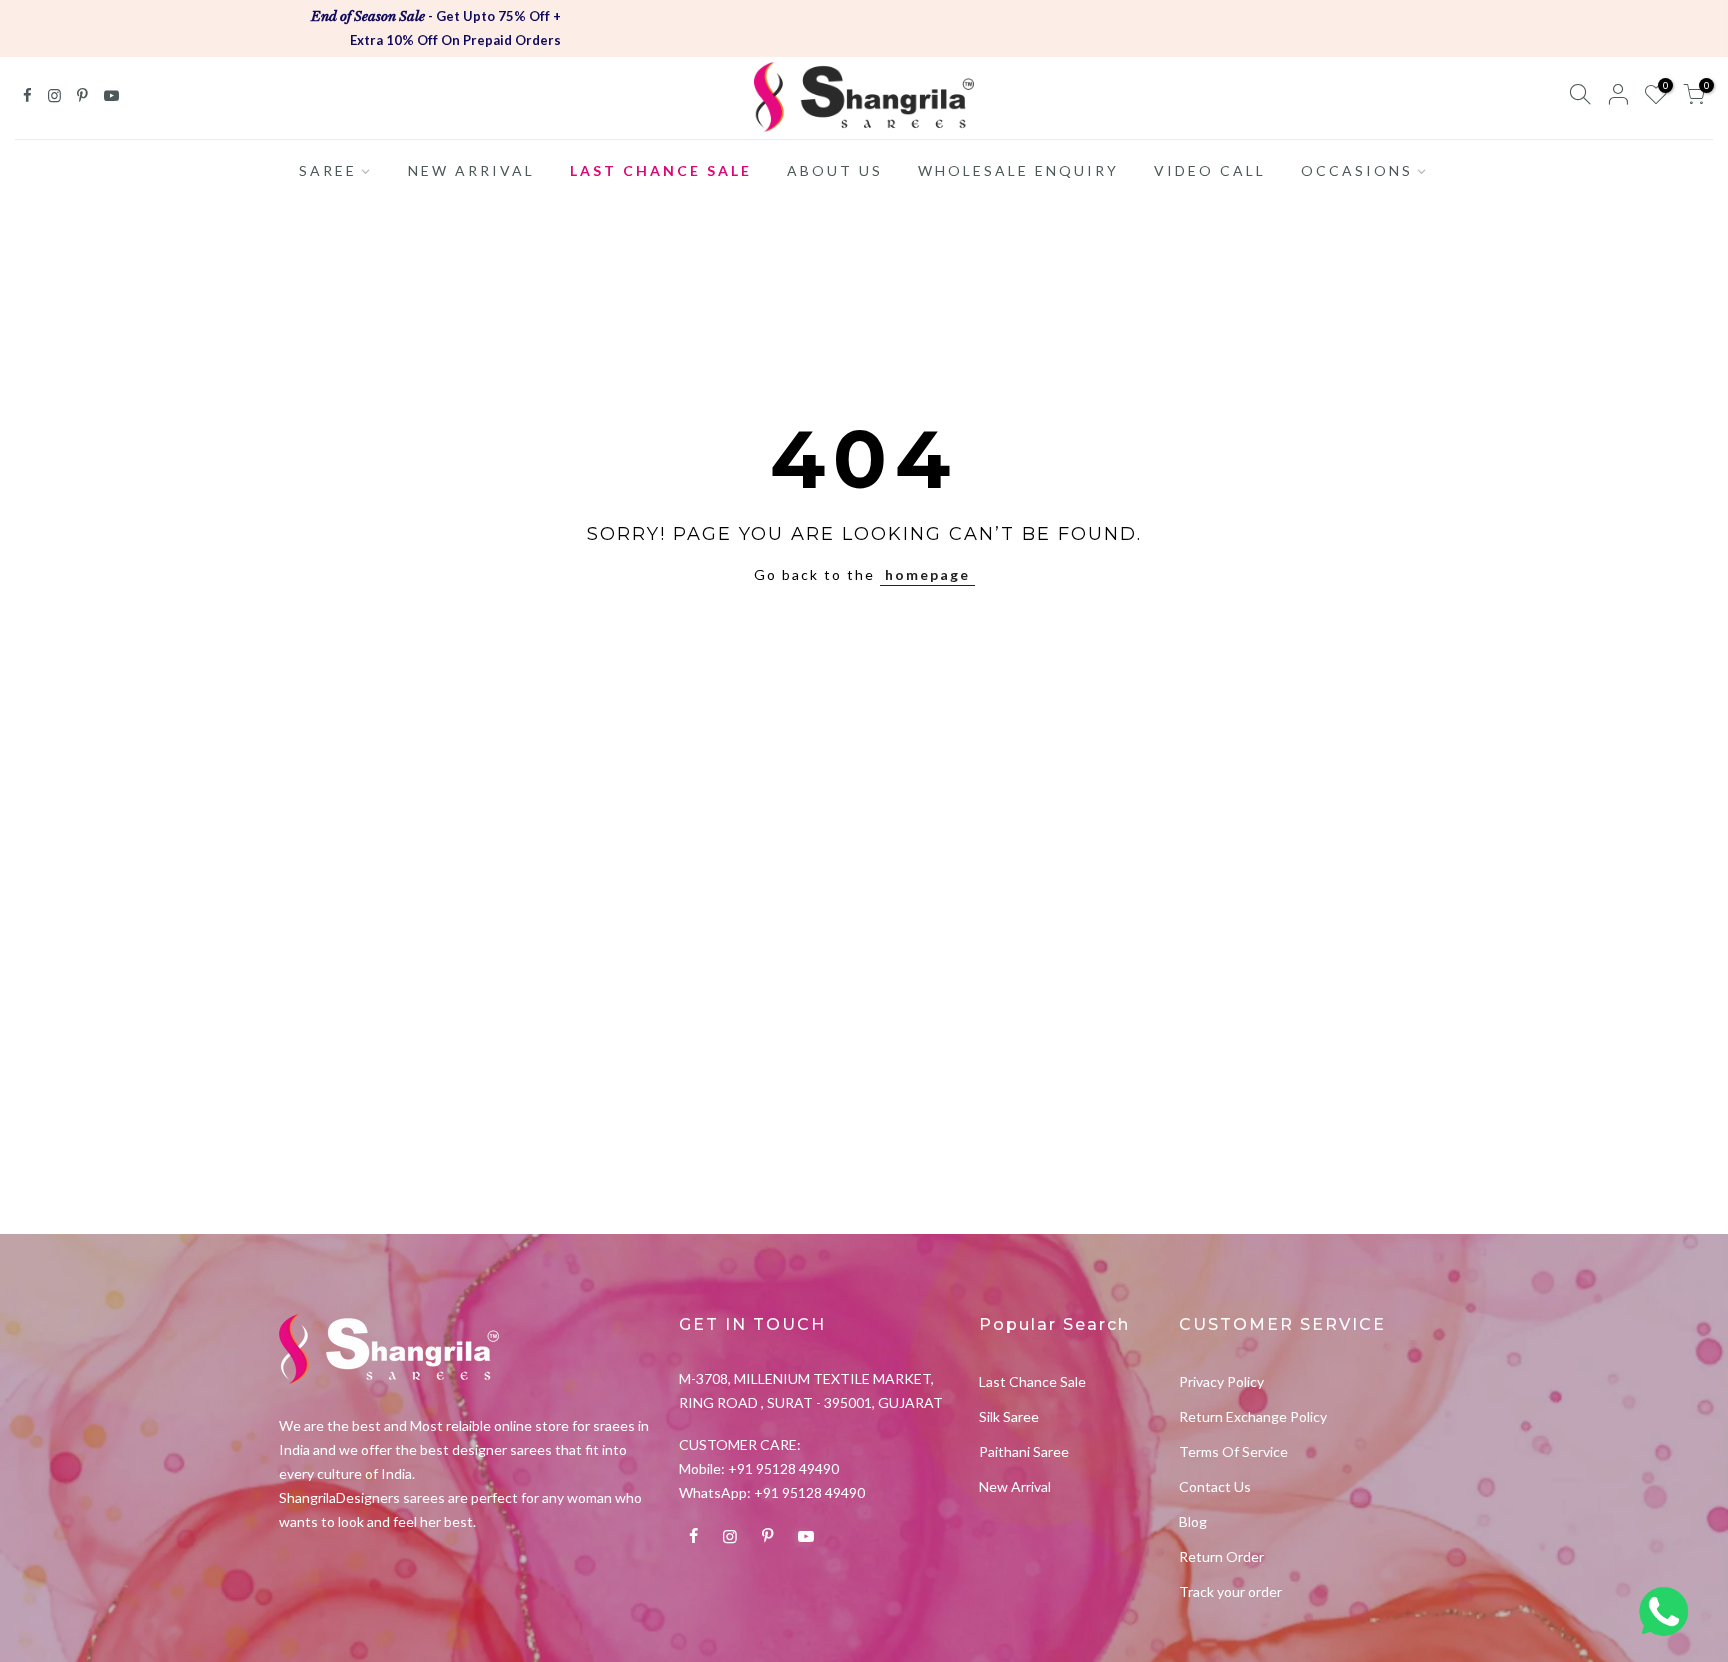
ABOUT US (835, 170)
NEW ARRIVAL (471, 170)
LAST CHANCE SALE (661, 170)
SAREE (328, 170)
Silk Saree (1009, 1416)
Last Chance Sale (1032, 1381)
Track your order (1230, 1591)
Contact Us (1215, 1486)
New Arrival (1015, 1486)
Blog (1193, 1521)
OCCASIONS (1357, 170)
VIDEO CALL (1210, 170)
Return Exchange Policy (1253, 1416)
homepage (927, 574)
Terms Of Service (1233, 1451)
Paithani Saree (1024, 1451)
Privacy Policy (1221, 1381)
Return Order (1221, 1556)
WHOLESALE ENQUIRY (1018, 170)
